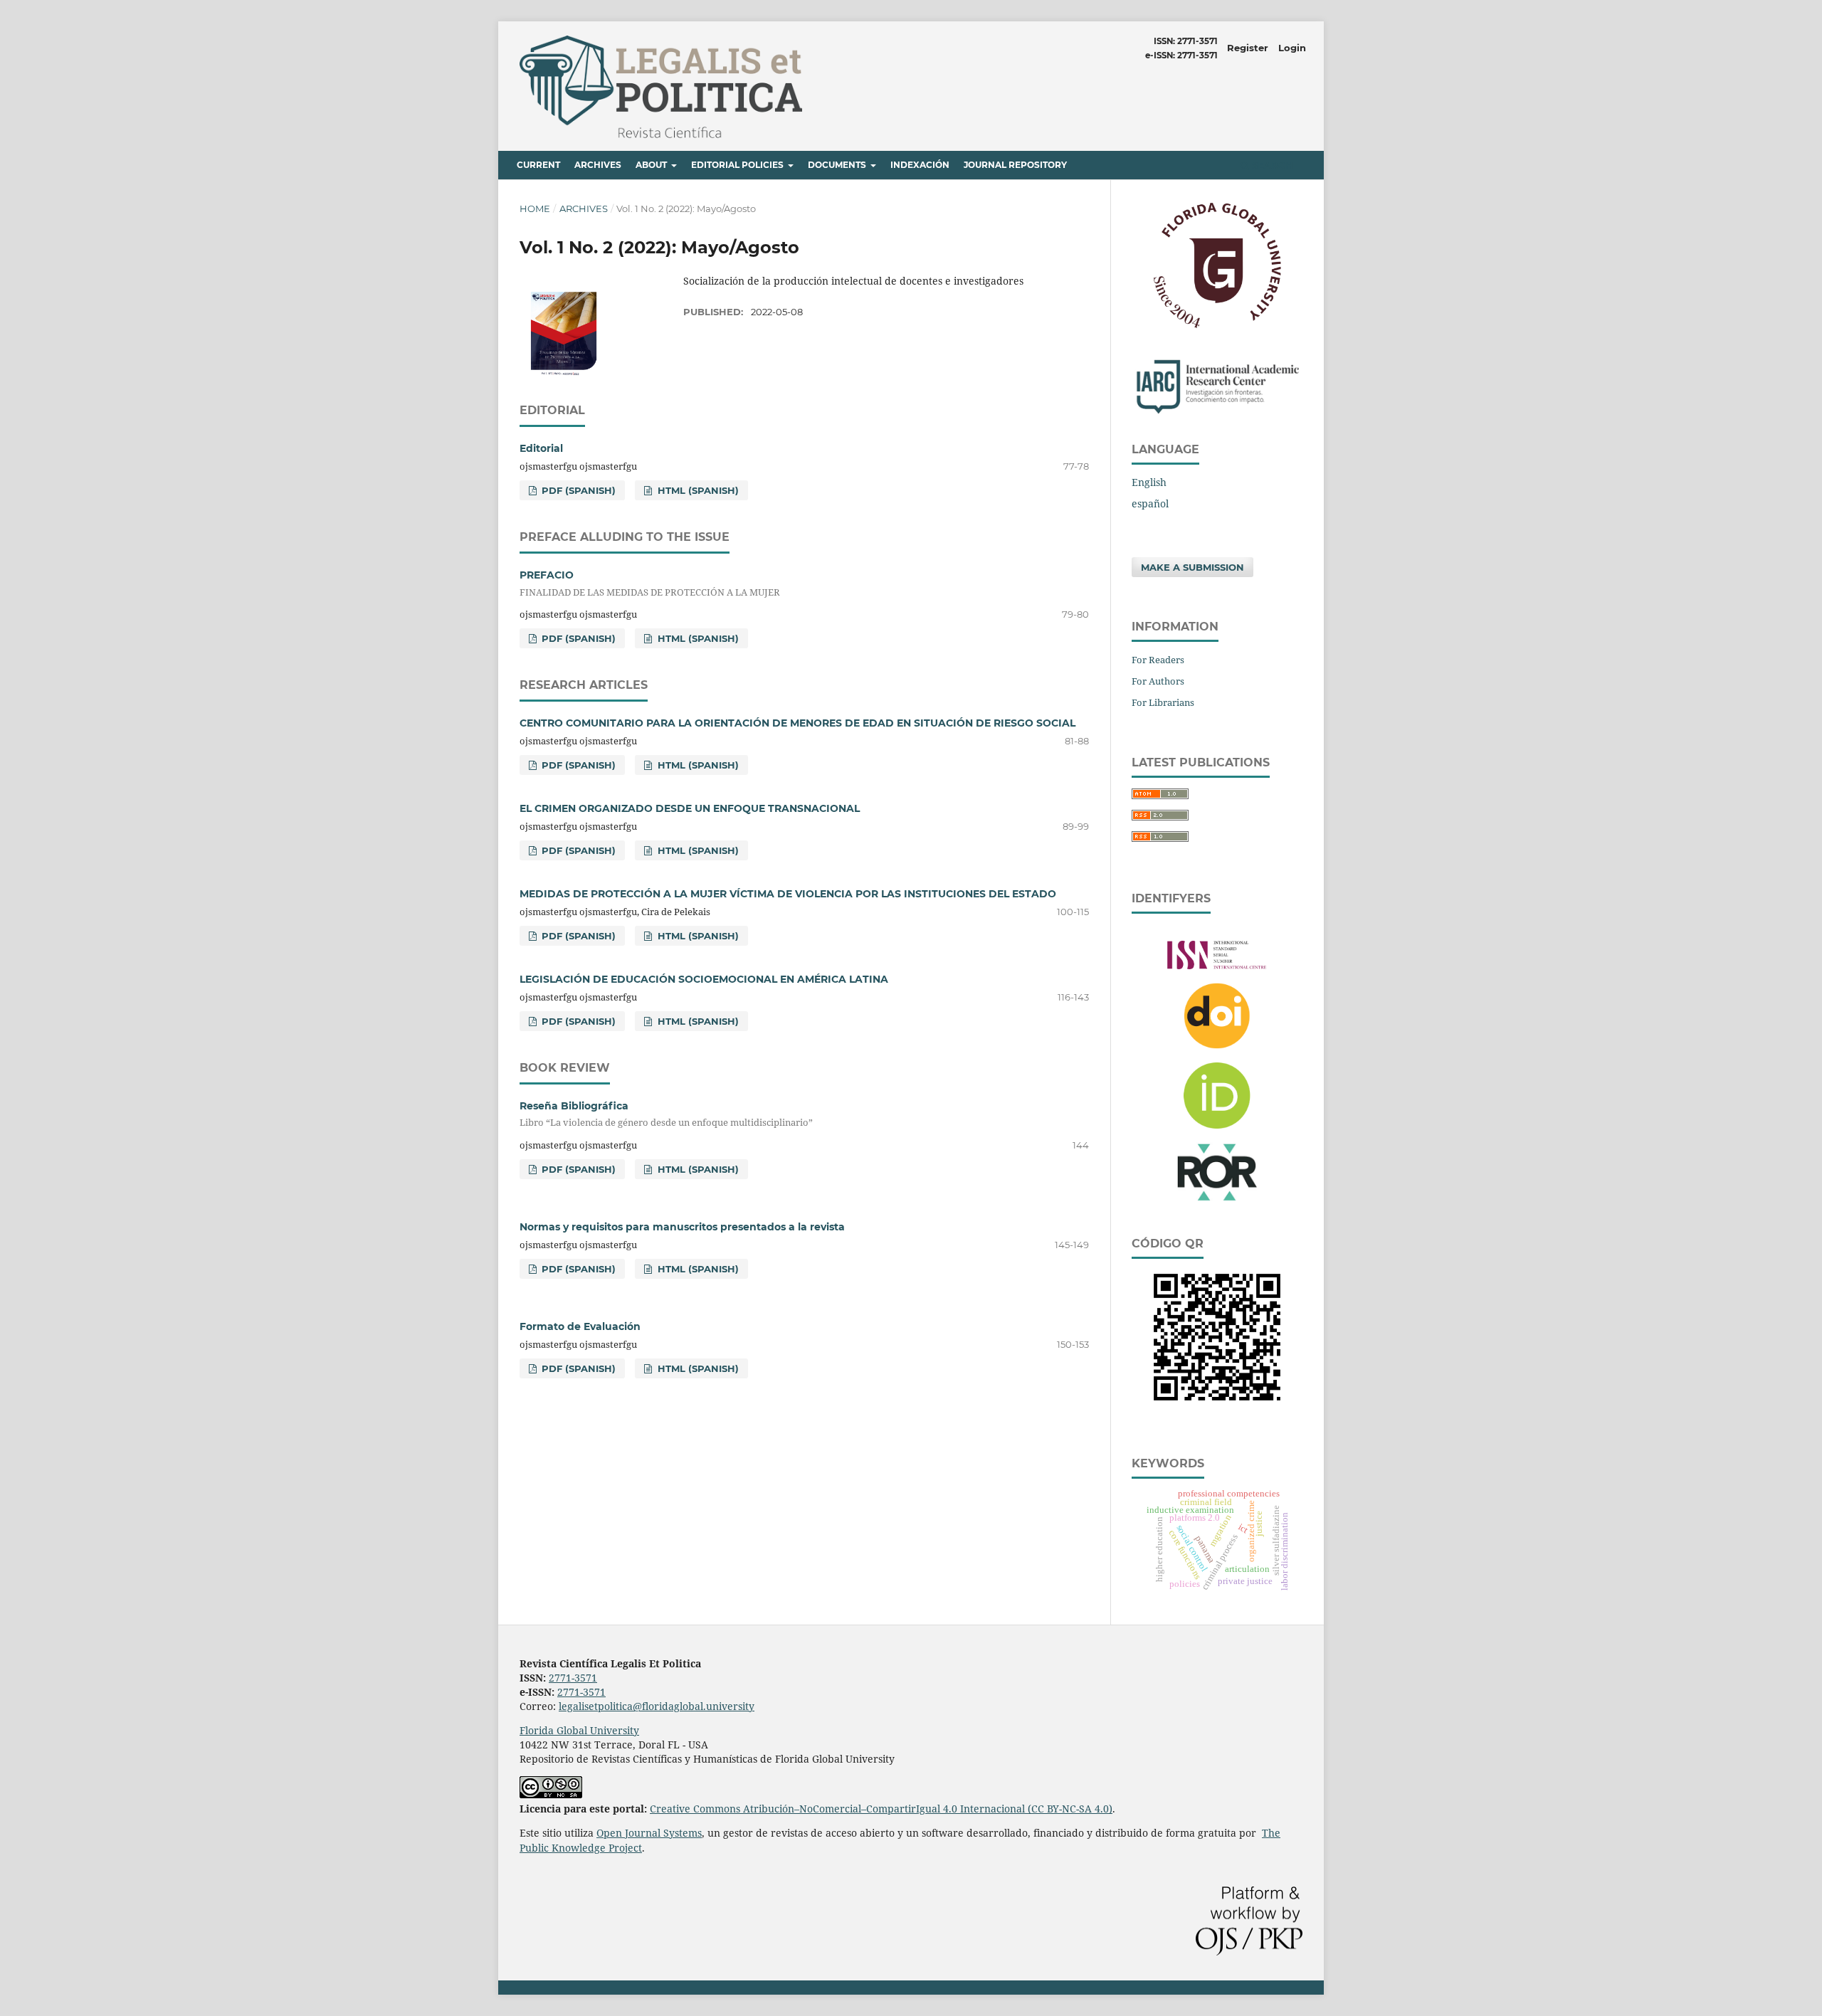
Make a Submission (1192, 567)
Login (1292, 48)
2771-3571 (573, 1678)
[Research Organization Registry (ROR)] (1217, 1208)
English (1149, 482)
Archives (598, 165)
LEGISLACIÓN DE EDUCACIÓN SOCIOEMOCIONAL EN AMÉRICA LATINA (704, 979)
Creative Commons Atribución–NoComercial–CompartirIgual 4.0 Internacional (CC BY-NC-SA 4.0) (881, 1809)
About (652, 165)
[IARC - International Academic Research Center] (1217, 412)
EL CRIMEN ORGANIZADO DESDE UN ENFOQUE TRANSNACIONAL (690, 808)
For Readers (1158, 660)
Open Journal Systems (649, 1833)
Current (538, 165)
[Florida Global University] (1217, 326)
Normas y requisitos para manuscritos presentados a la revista (682, 1227)
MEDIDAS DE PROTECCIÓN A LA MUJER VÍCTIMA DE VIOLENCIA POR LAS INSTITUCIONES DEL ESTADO (788, 894)
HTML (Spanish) (697, 490)
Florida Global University (579, 1730)
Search (1271, 165)
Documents (838, 165)
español (1150, 503)
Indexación (920, 165)
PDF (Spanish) (577, 490)
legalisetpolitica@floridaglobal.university (657, 1706)
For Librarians (1163, 702)
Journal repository (1015, 165)
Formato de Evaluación (580, 1326)
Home (535, 209)
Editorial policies (738, 165)
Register (1248, 48)
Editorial (541, 448)
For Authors (1158, 681)
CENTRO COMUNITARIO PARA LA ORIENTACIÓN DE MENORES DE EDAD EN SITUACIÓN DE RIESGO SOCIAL (797, 723)
